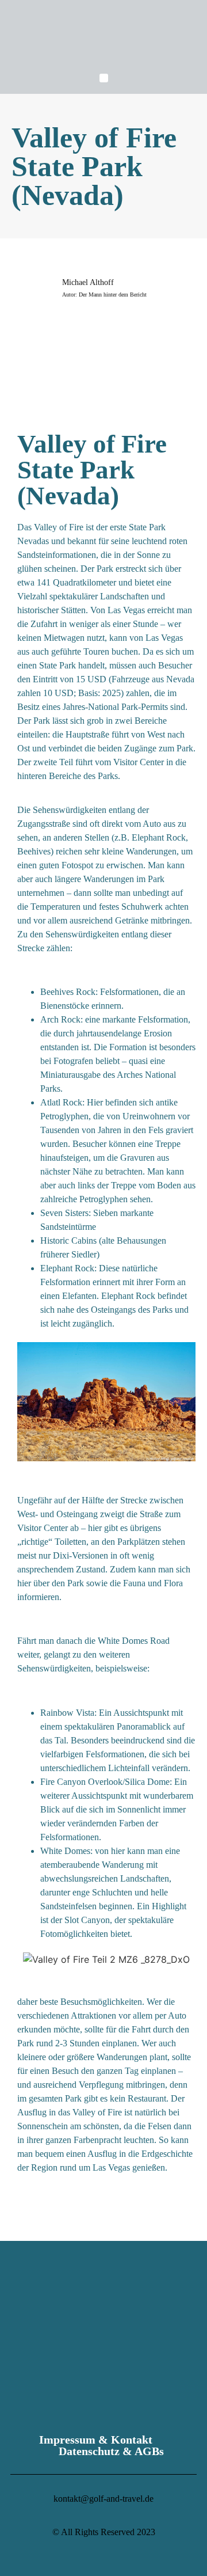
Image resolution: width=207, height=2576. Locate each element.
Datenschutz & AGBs (111, 2451)
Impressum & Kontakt (96, 2440)
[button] (104, 78)
